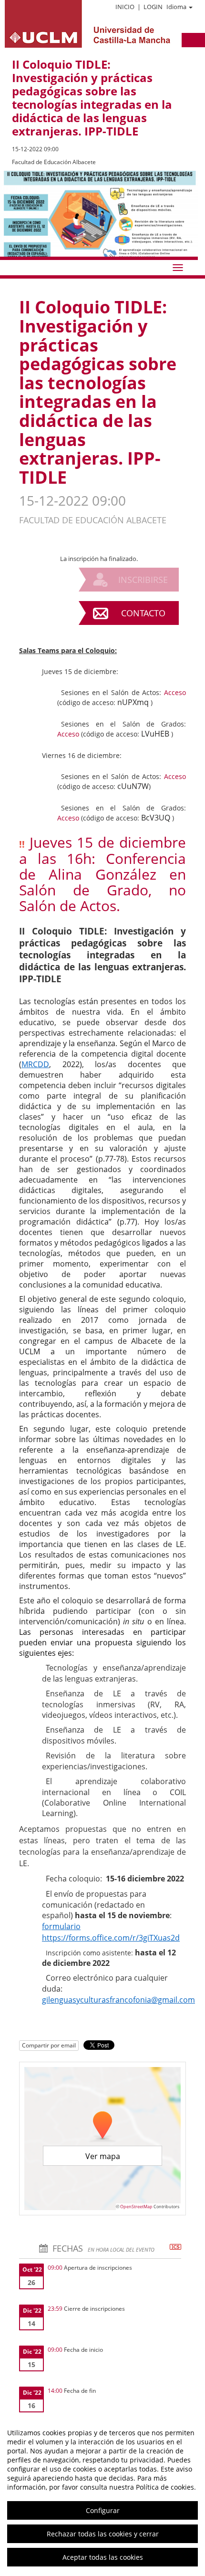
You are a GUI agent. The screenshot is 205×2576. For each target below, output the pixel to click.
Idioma (176, 7)
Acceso (175, 692)
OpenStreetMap (136, 2207)
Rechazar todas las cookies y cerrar (103, 2534)
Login (153, 7)
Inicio (125, 7)
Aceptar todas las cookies (103, 2557)
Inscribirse (143, 580)
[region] (102, 2495)
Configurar (103, 2510)
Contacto (143, 613)
